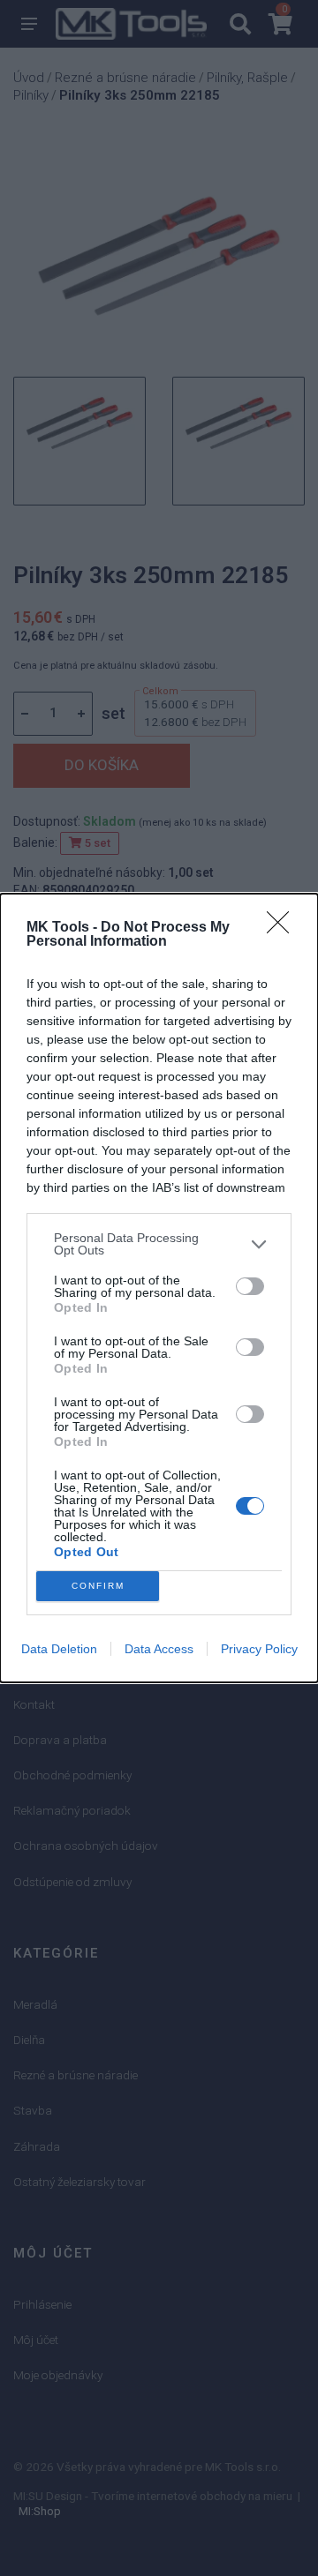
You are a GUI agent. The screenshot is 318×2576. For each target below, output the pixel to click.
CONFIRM (98, 1586)
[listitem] (159, 1244)
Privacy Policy (259, 1649)
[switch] (250, 1286)
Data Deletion (59, 1649)
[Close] (284, 928)
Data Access (159, 1649)
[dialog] (159, 1288)
